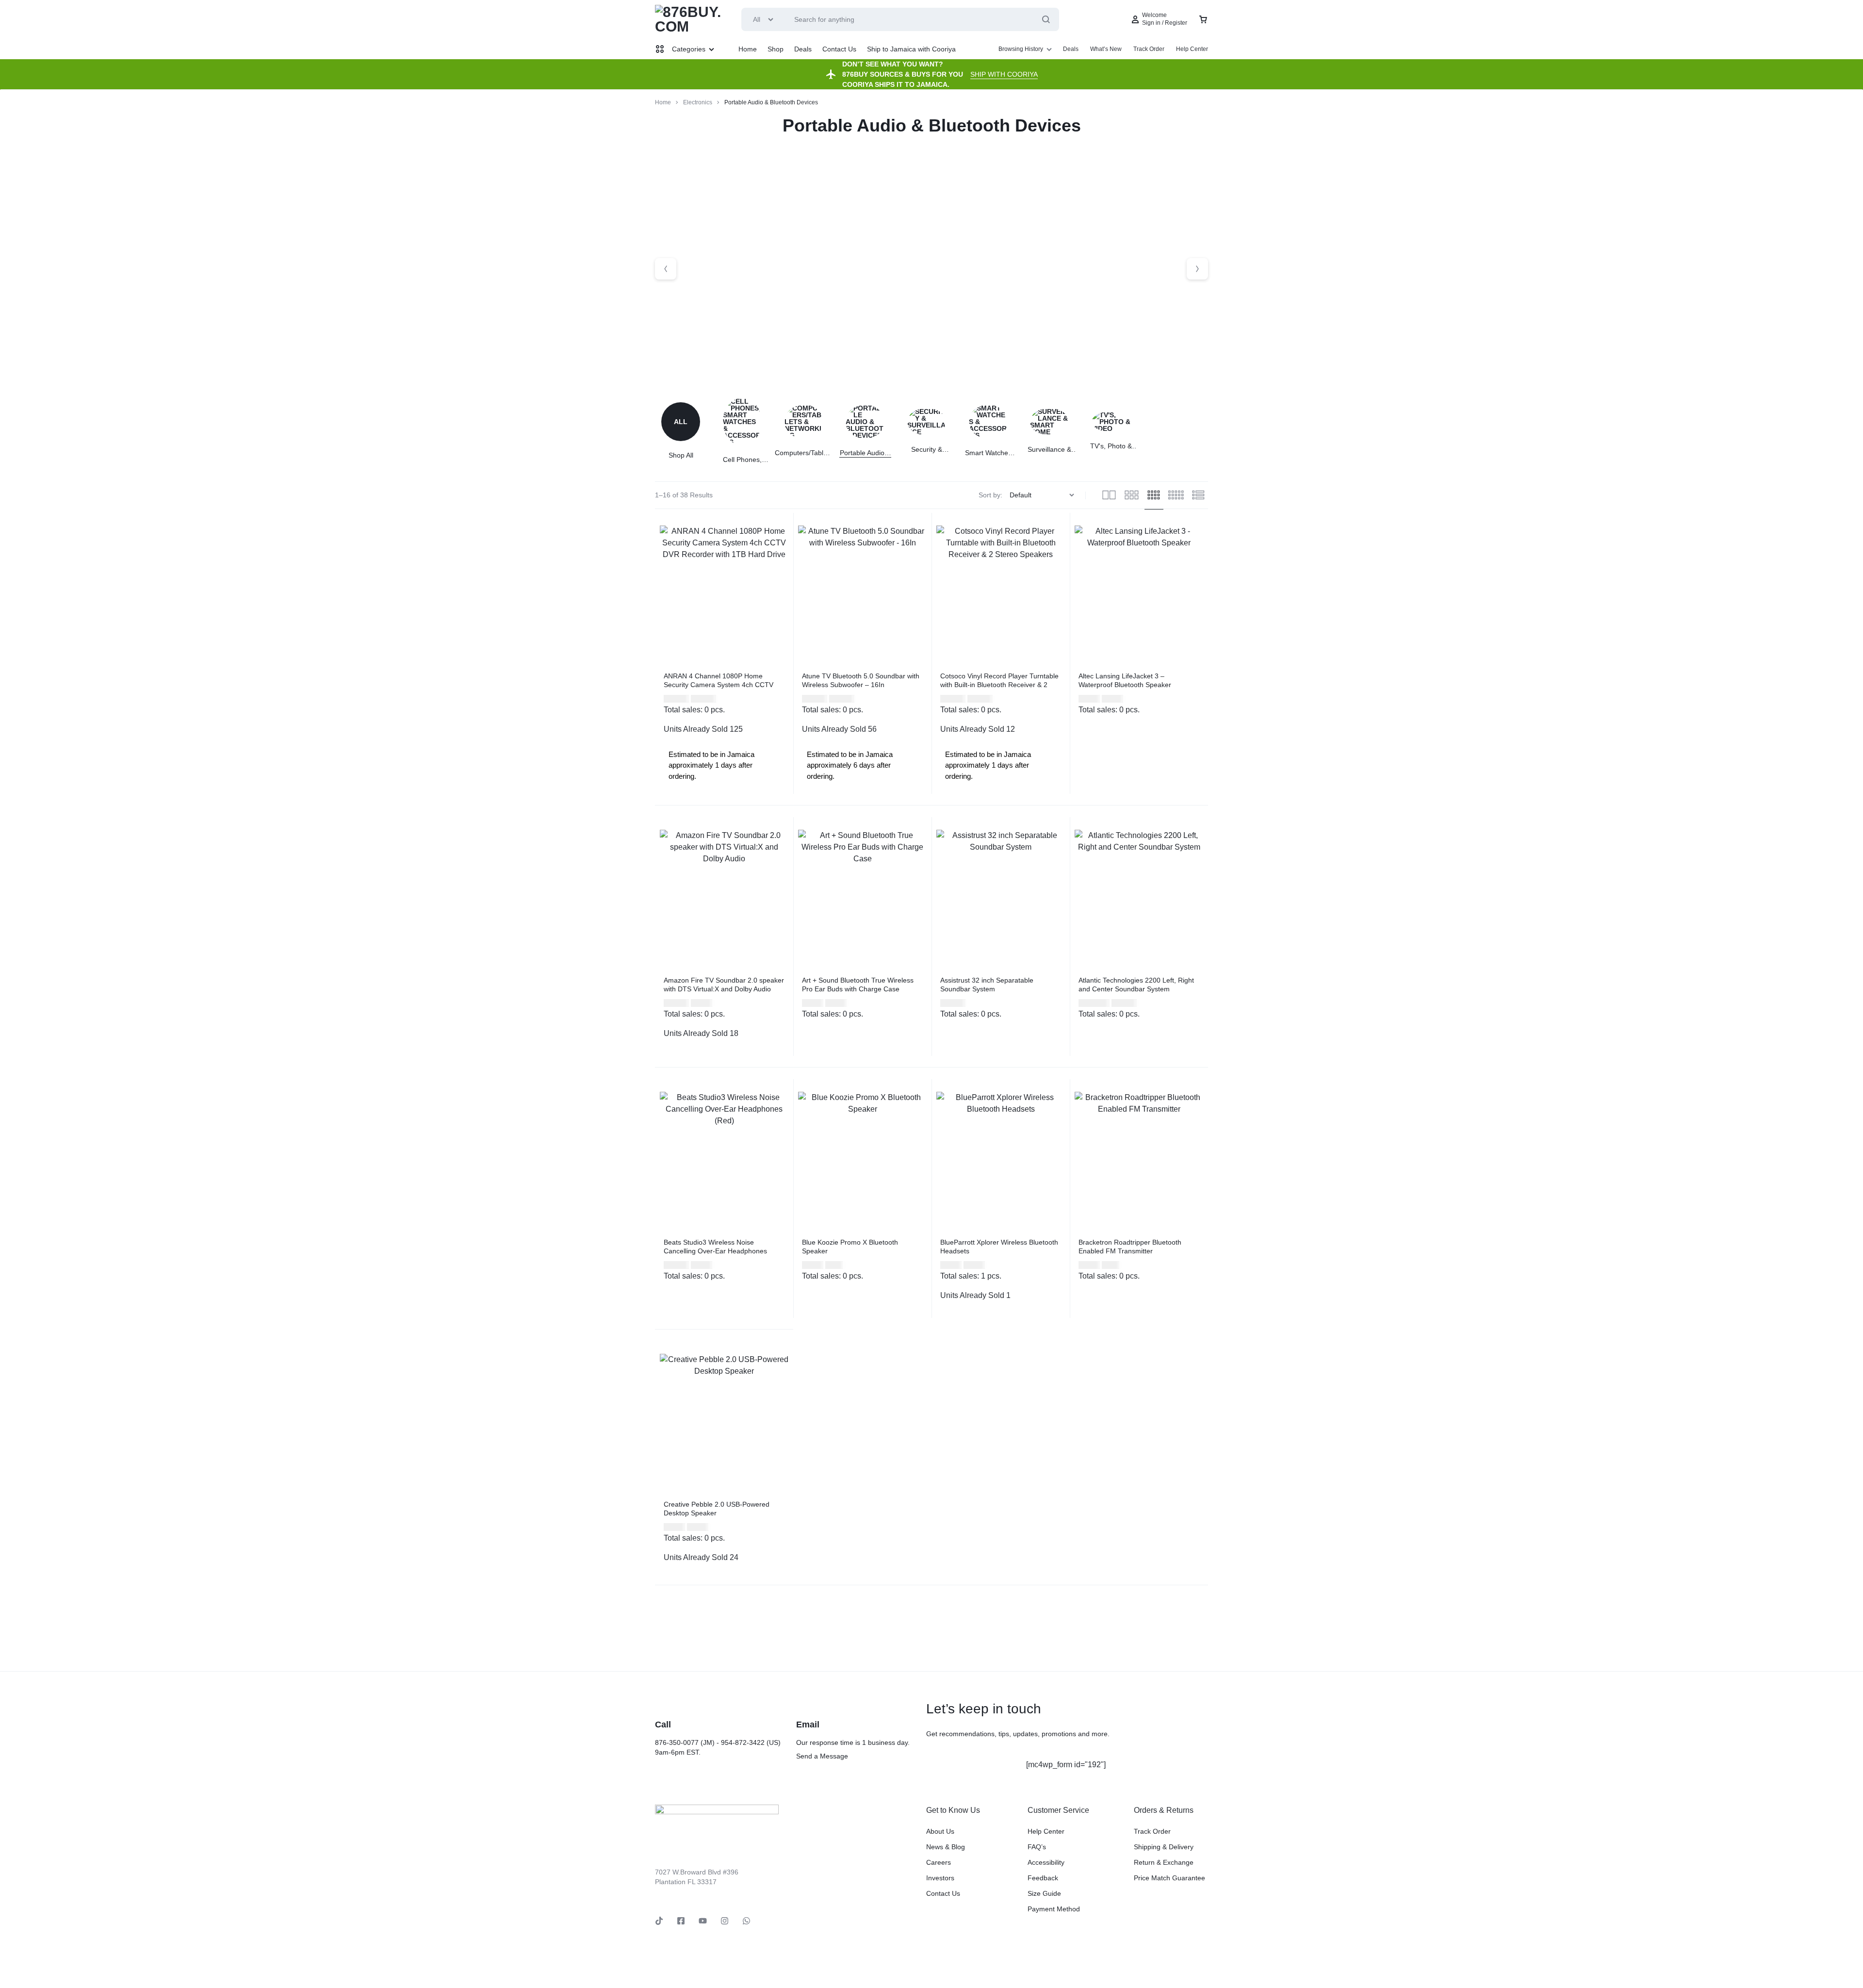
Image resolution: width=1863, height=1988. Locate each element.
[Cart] (1203, 19)
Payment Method (1054, 1909)
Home (748, 49)
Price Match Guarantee (1169, 1878)
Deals (803, 49)
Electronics (698, 102)
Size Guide (1044, 1893)
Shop (776, 49)
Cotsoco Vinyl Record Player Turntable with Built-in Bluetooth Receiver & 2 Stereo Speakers (999, 685)
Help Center (1192, 49)
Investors (940, 1878)
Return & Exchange (1164, 1862)
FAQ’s (1037, 1847)
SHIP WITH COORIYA (1004, 74)
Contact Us (839, 49)
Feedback (1043, 1878)
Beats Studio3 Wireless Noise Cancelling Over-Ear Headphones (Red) (715, 1251)
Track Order (1149, 49)
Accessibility (1046, 1862)
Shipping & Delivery (1164, 1847)
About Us (940, 1831)
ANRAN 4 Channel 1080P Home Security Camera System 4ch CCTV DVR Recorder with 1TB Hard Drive (719, 685)
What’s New (1106, 49)
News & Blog (946, 1847)
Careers (939, 1862)
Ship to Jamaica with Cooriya (911, 49)
